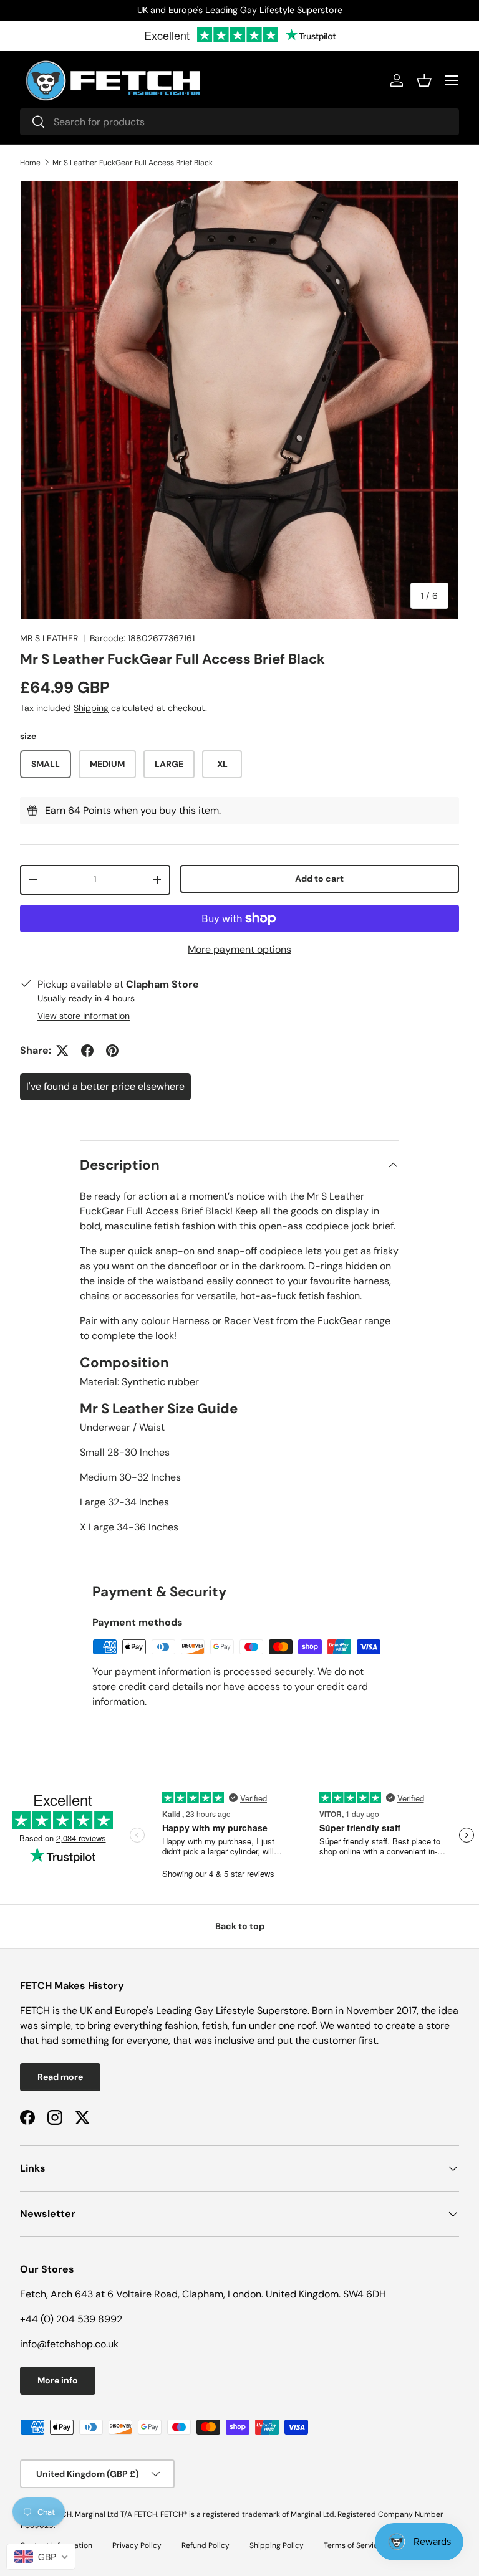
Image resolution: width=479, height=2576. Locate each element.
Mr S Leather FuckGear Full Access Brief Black (133, 163)
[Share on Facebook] (87, 1051)
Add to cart (319, 879)
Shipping (91, 708)
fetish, (217, 2025)
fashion (181, 2025)
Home (30, 163)
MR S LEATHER (49, 638)
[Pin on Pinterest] (112, 1051)
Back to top (240, 1926)
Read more (60, 2077)
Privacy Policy (137, 2545)
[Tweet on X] (62, 1051)
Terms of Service (353, 2545)
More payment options (239, 949)
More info (58, 2380)
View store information (84, 1016)
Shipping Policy (277, 2545)
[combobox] (239, 122)
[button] (424, 80)
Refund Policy (206, 2545)
